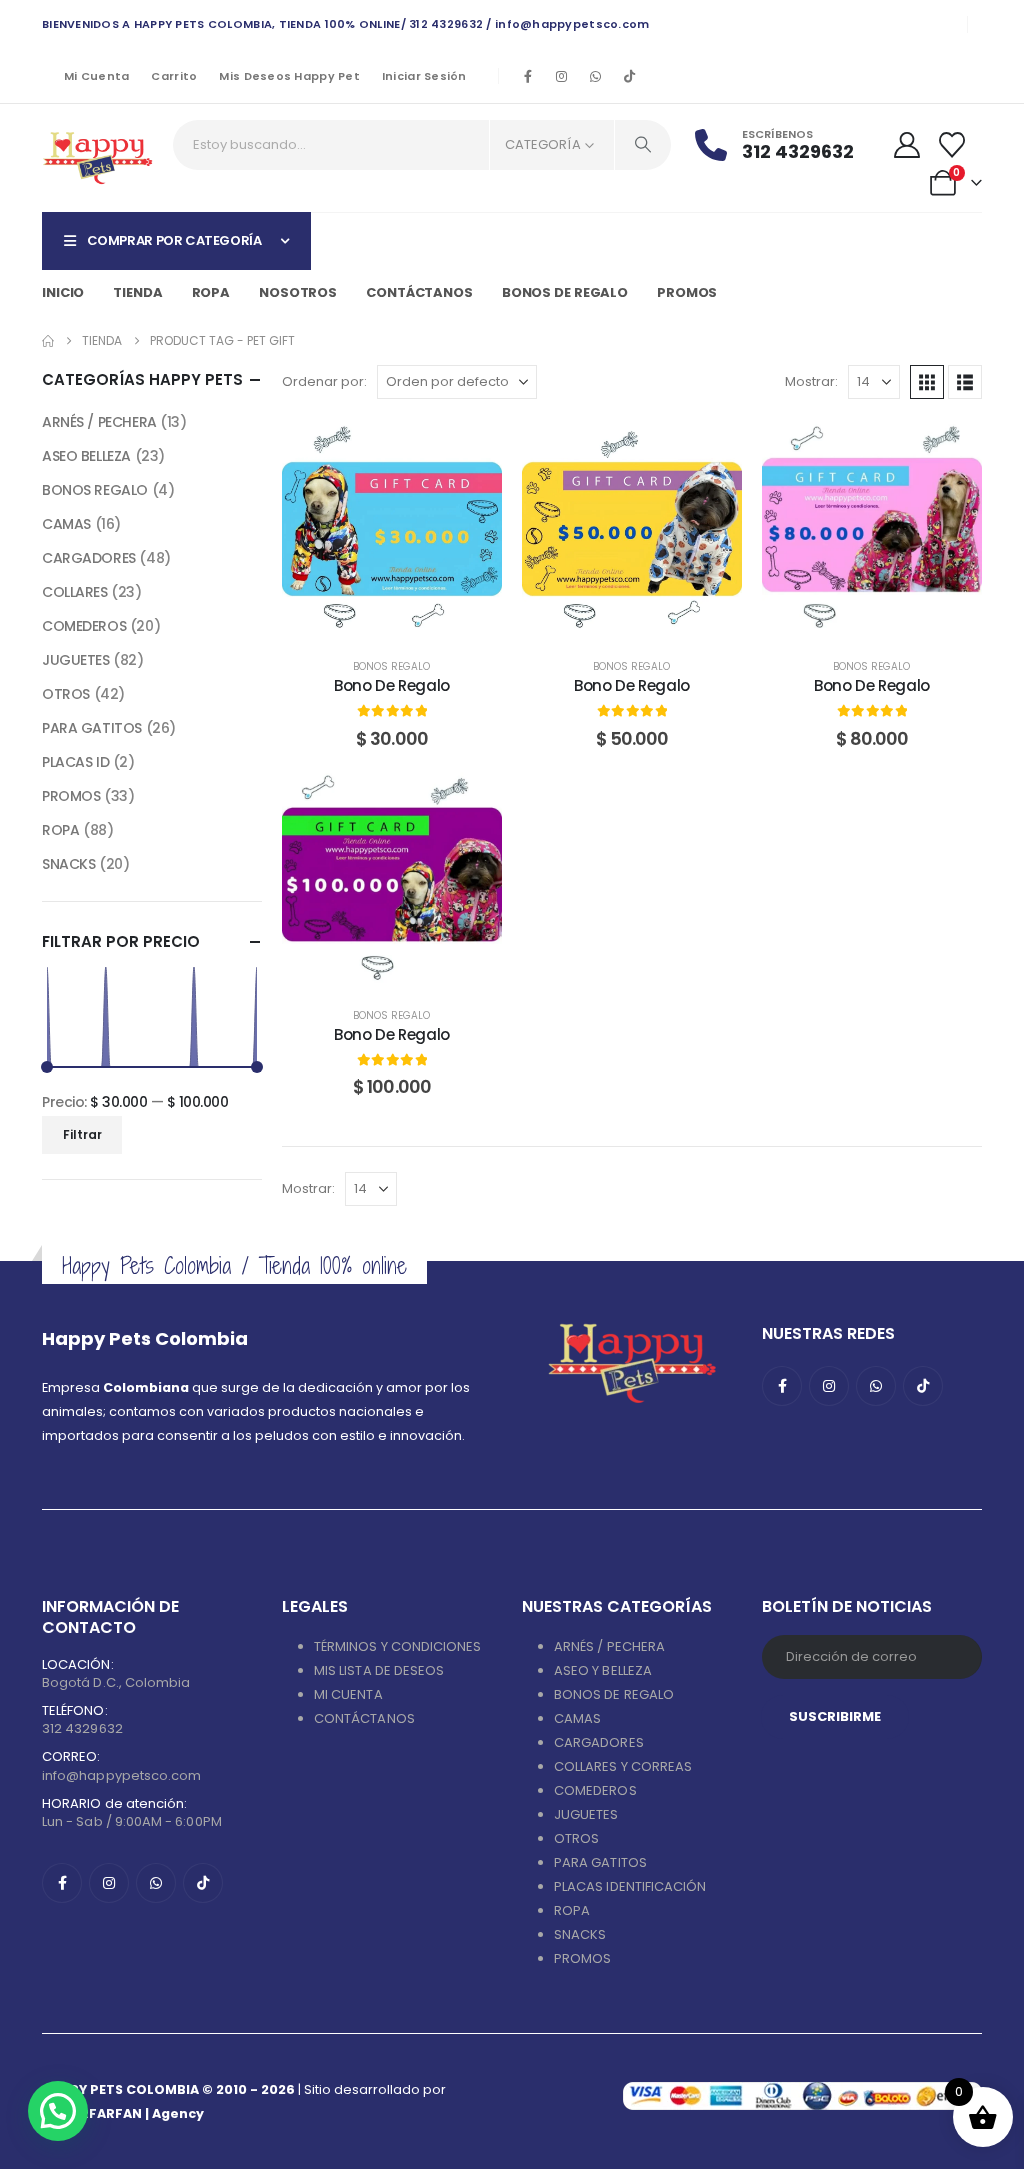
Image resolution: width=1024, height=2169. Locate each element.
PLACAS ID (75, 762)
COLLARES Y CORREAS (623, 1766)
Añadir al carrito (406, 618)
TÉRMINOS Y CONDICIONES (397, 1646)
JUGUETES (76, 660)
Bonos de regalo (565, 292)
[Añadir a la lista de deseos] (472, 449)
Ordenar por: (324, 381)
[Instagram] (562, 76)
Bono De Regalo (392, 685)
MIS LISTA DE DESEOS (379, 1670)
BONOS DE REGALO (614, 1694)
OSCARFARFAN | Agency (123, 2113)
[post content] (392, 529)
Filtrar (82, 1134)
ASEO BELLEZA (86, 456)
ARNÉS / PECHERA (99, 422)
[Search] (643, 145)
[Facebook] (528, 76)
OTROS (66, 694)
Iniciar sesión (424, 76)
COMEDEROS (84, 626)
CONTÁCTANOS (364, 1718)
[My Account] (907, 145)
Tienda (137, 292)
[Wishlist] (952, 145)
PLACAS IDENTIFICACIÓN (630, 1886)
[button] (927, 382)
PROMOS (687, 292)
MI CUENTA (348, 1694)
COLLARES (75, 592)
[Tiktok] (630, 76)
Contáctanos (419, 292)
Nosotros (298, 292)
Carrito (174, 76)
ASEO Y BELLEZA (603, 1670)
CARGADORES (89, 558)
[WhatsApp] (596, 76)
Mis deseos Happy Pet (289, 76)
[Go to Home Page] (48, 341)
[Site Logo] (97, 158)
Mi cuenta (96, 76)
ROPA (60, 830)
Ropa (211, 292)
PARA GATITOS (92, 728)
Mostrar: (811, 381)
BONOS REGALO (391, 666)
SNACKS (68, 864)
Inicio (63, 292)
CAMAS (66, 524)
